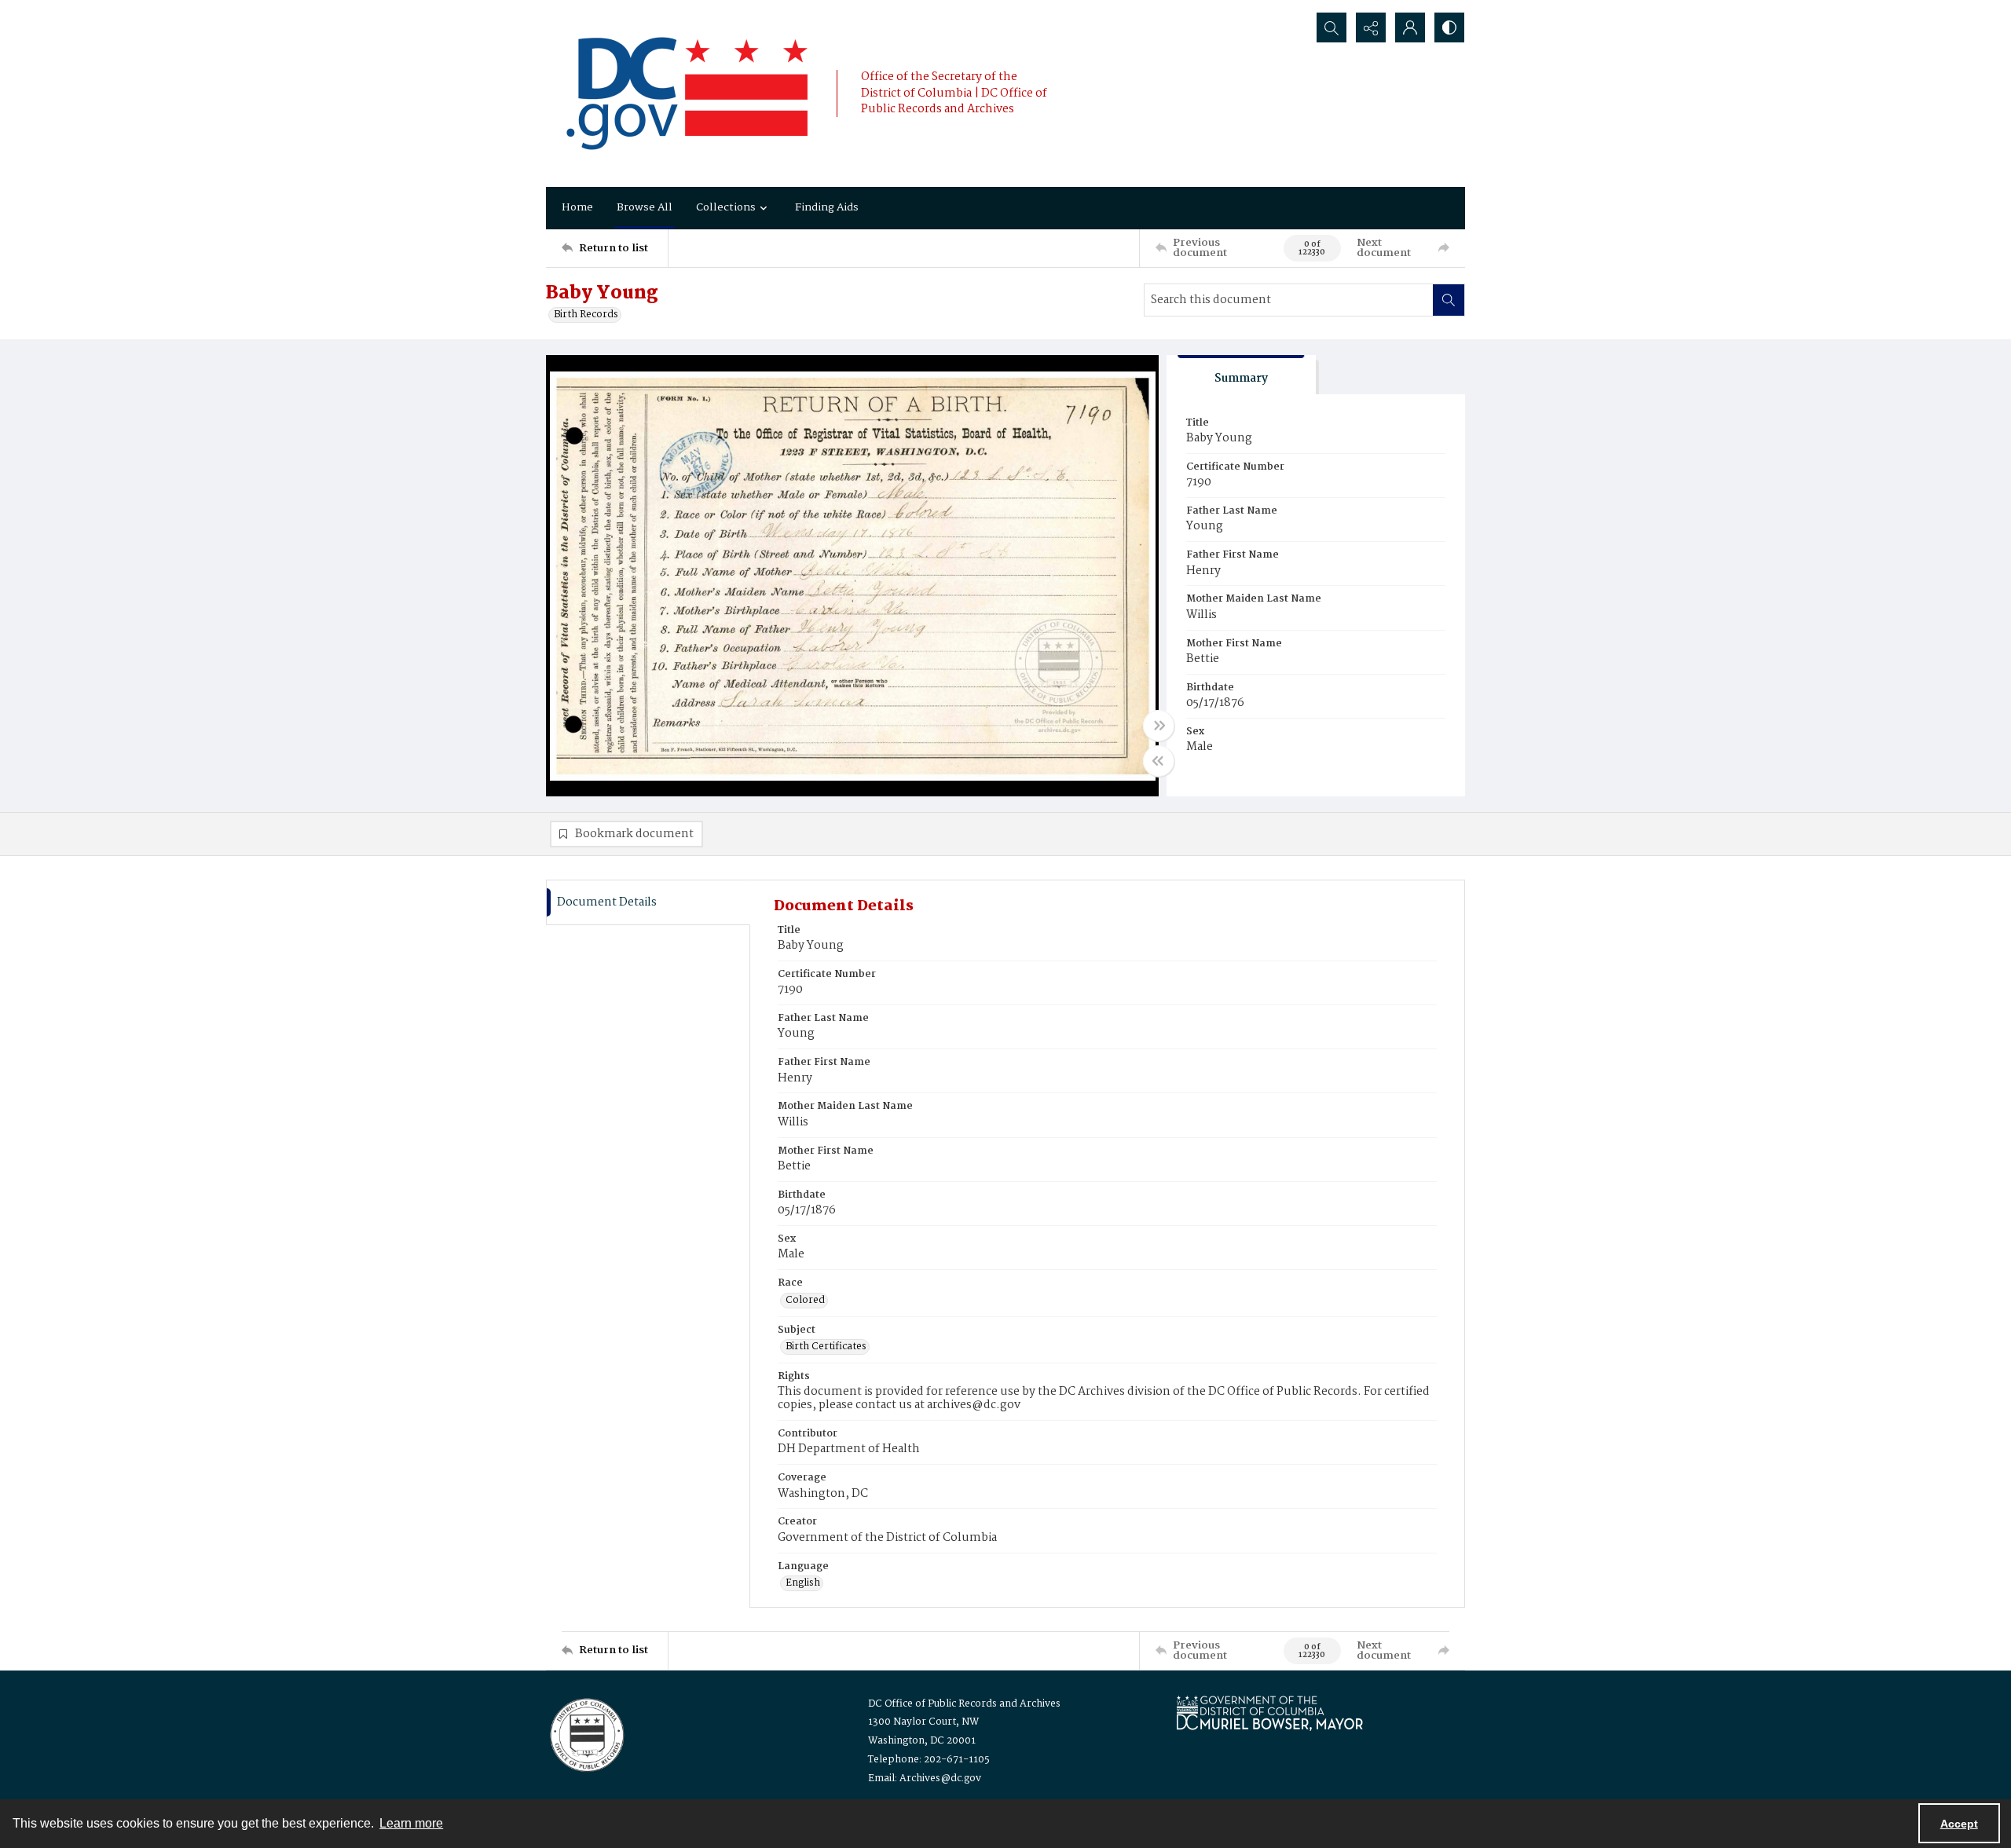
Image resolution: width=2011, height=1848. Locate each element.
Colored (805, 1301)
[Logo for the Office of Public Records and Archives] (586, 1733)
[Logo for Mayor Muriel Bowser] (1269, 1713)
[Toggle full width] (1159, 726)
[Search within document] (1449, 300)
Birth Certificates (826, 1347)
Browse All (645, 207)
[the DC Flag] (687, 93)
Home (577, 207)
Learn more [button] (411, 1823)
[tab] (1241, 375)
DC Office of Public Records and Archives (964, 1704)
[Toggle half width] (1159, 761)
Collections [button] (726, 207)
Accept (1959, 1824)
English (803, 1583)
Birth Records (586, 315)
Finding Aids (827, 207)
